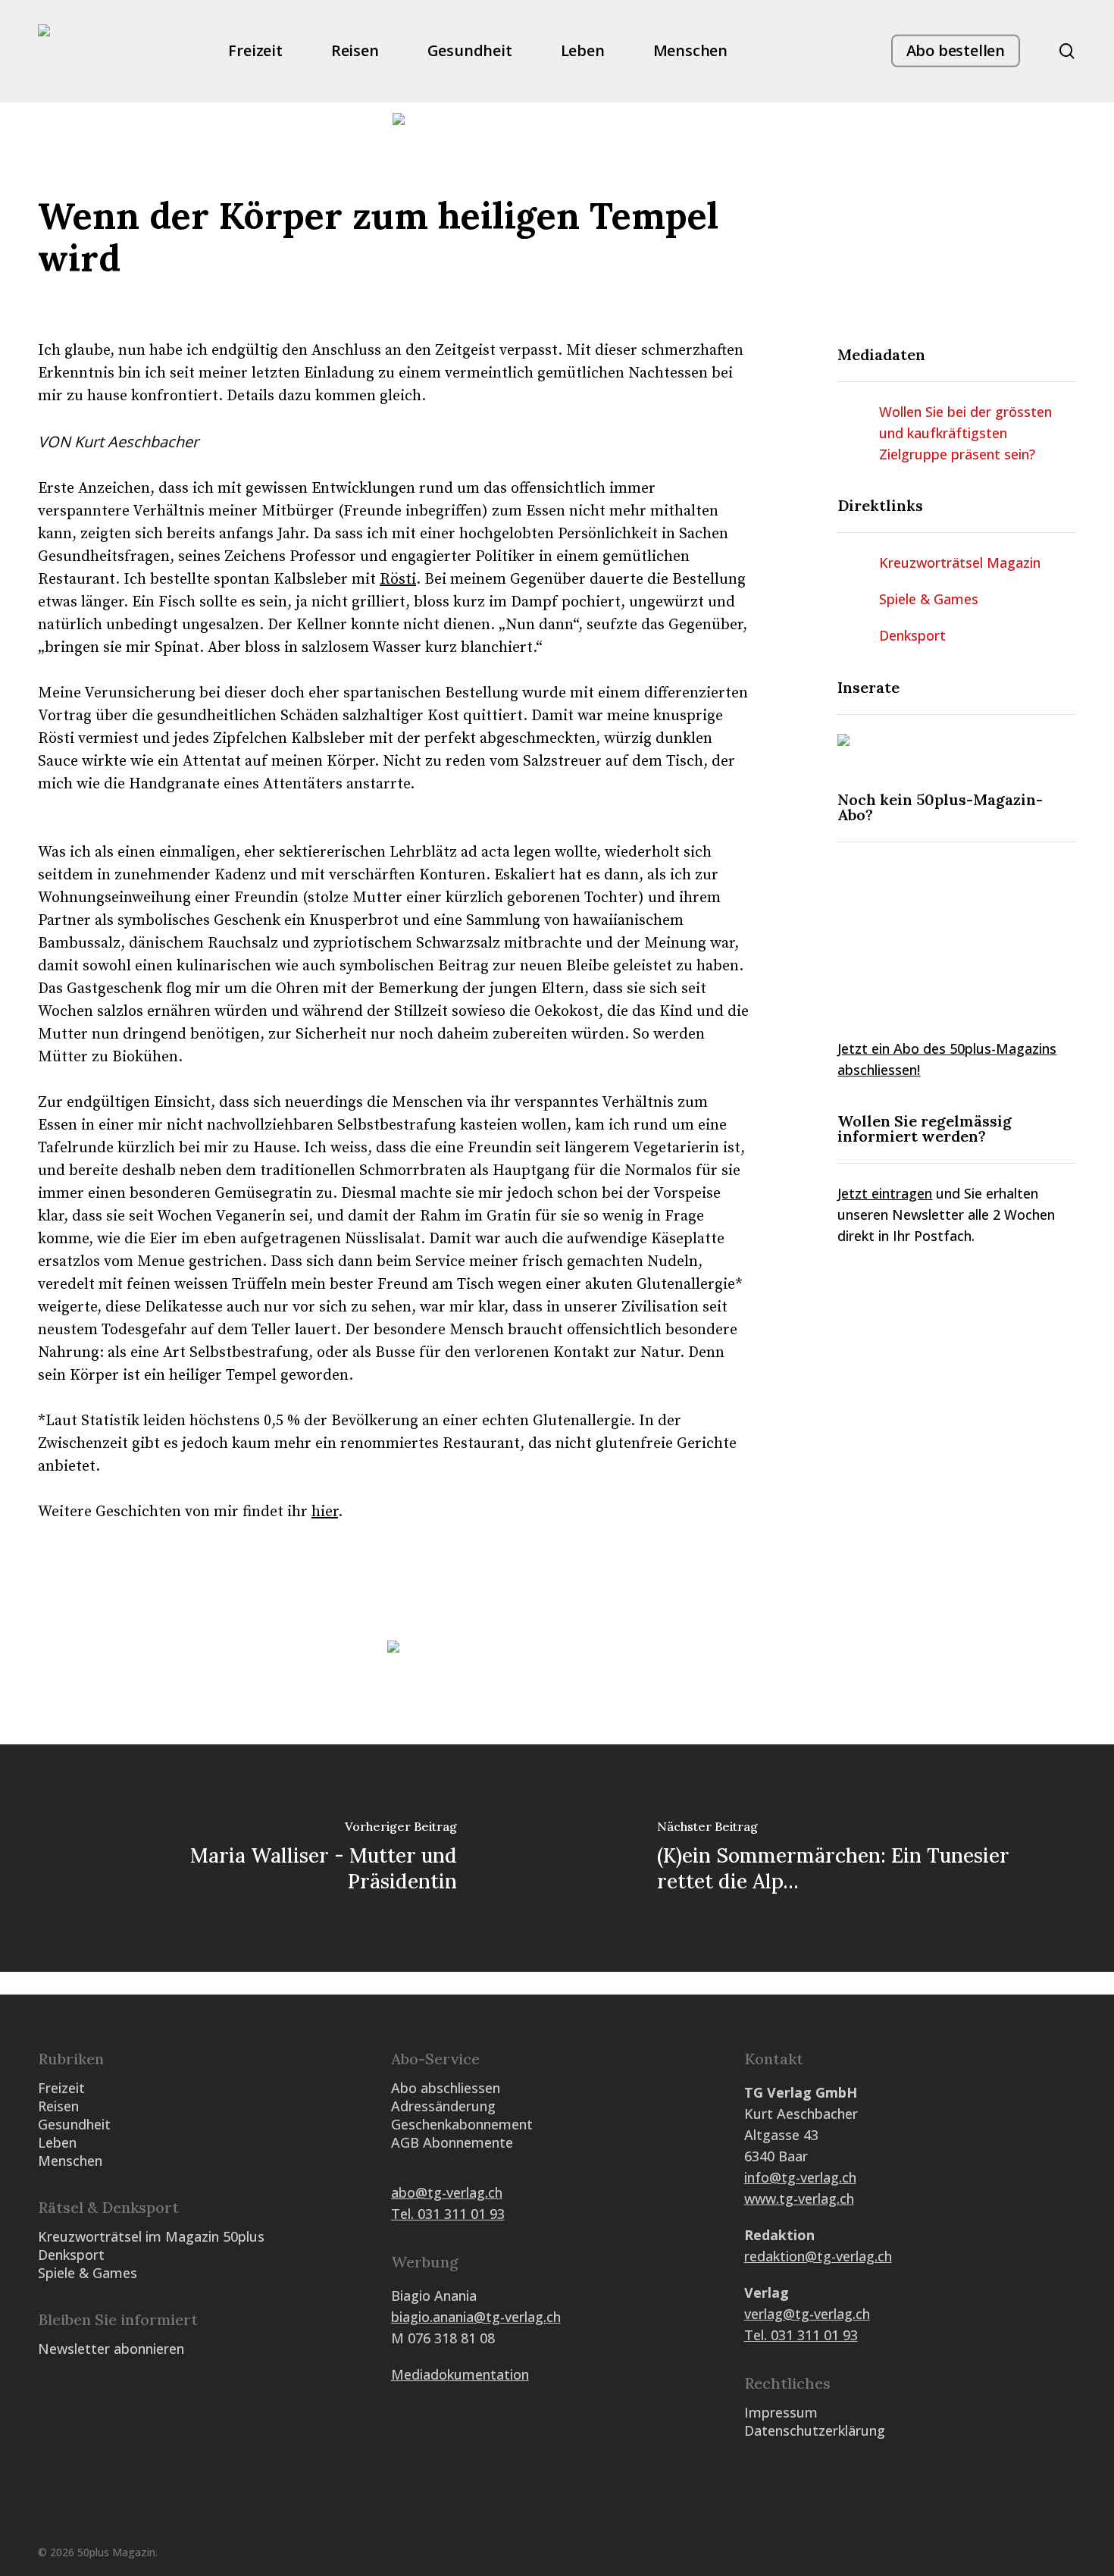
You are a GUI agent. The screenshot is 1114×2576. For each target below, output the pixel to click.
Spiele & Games (929, 599)
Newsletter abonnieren (111, 2349)
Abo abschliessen (446, 2088)
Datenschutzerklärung (815, 2430)
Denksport (912, 635)
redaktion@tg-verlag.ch (818, 2256)
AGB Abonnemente (452, 2142)
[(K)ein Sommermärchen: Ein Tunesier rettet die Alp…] (835, 1858)
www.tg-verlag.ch (799, 2198)
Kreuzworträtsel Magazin (960, 563)
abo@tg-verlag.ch (447, 2192)
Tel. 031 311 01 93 (448, 2214)
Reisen (58, 2106)
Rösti (398, 580)
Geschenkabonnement (462, 2124)
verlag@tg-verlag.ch (807, 2314)
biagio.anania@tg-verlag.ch (476, 2317)
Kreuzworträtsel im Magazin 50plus (151, 2236)
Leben (57, 2142)
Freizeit (61, 2088)
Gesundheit (74, 2124)
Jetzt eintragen (885, 1193)
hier (325, 1512)
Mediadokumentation (460, 2374)
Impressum (781, 2412)
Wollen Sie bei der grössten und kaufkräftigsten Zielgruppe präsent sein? (965, 433)
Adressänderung (443, 2106)
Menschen (70, 2161)
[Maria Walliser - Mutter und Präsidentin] (278, 1858)
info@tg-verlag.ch (800, 2177)
